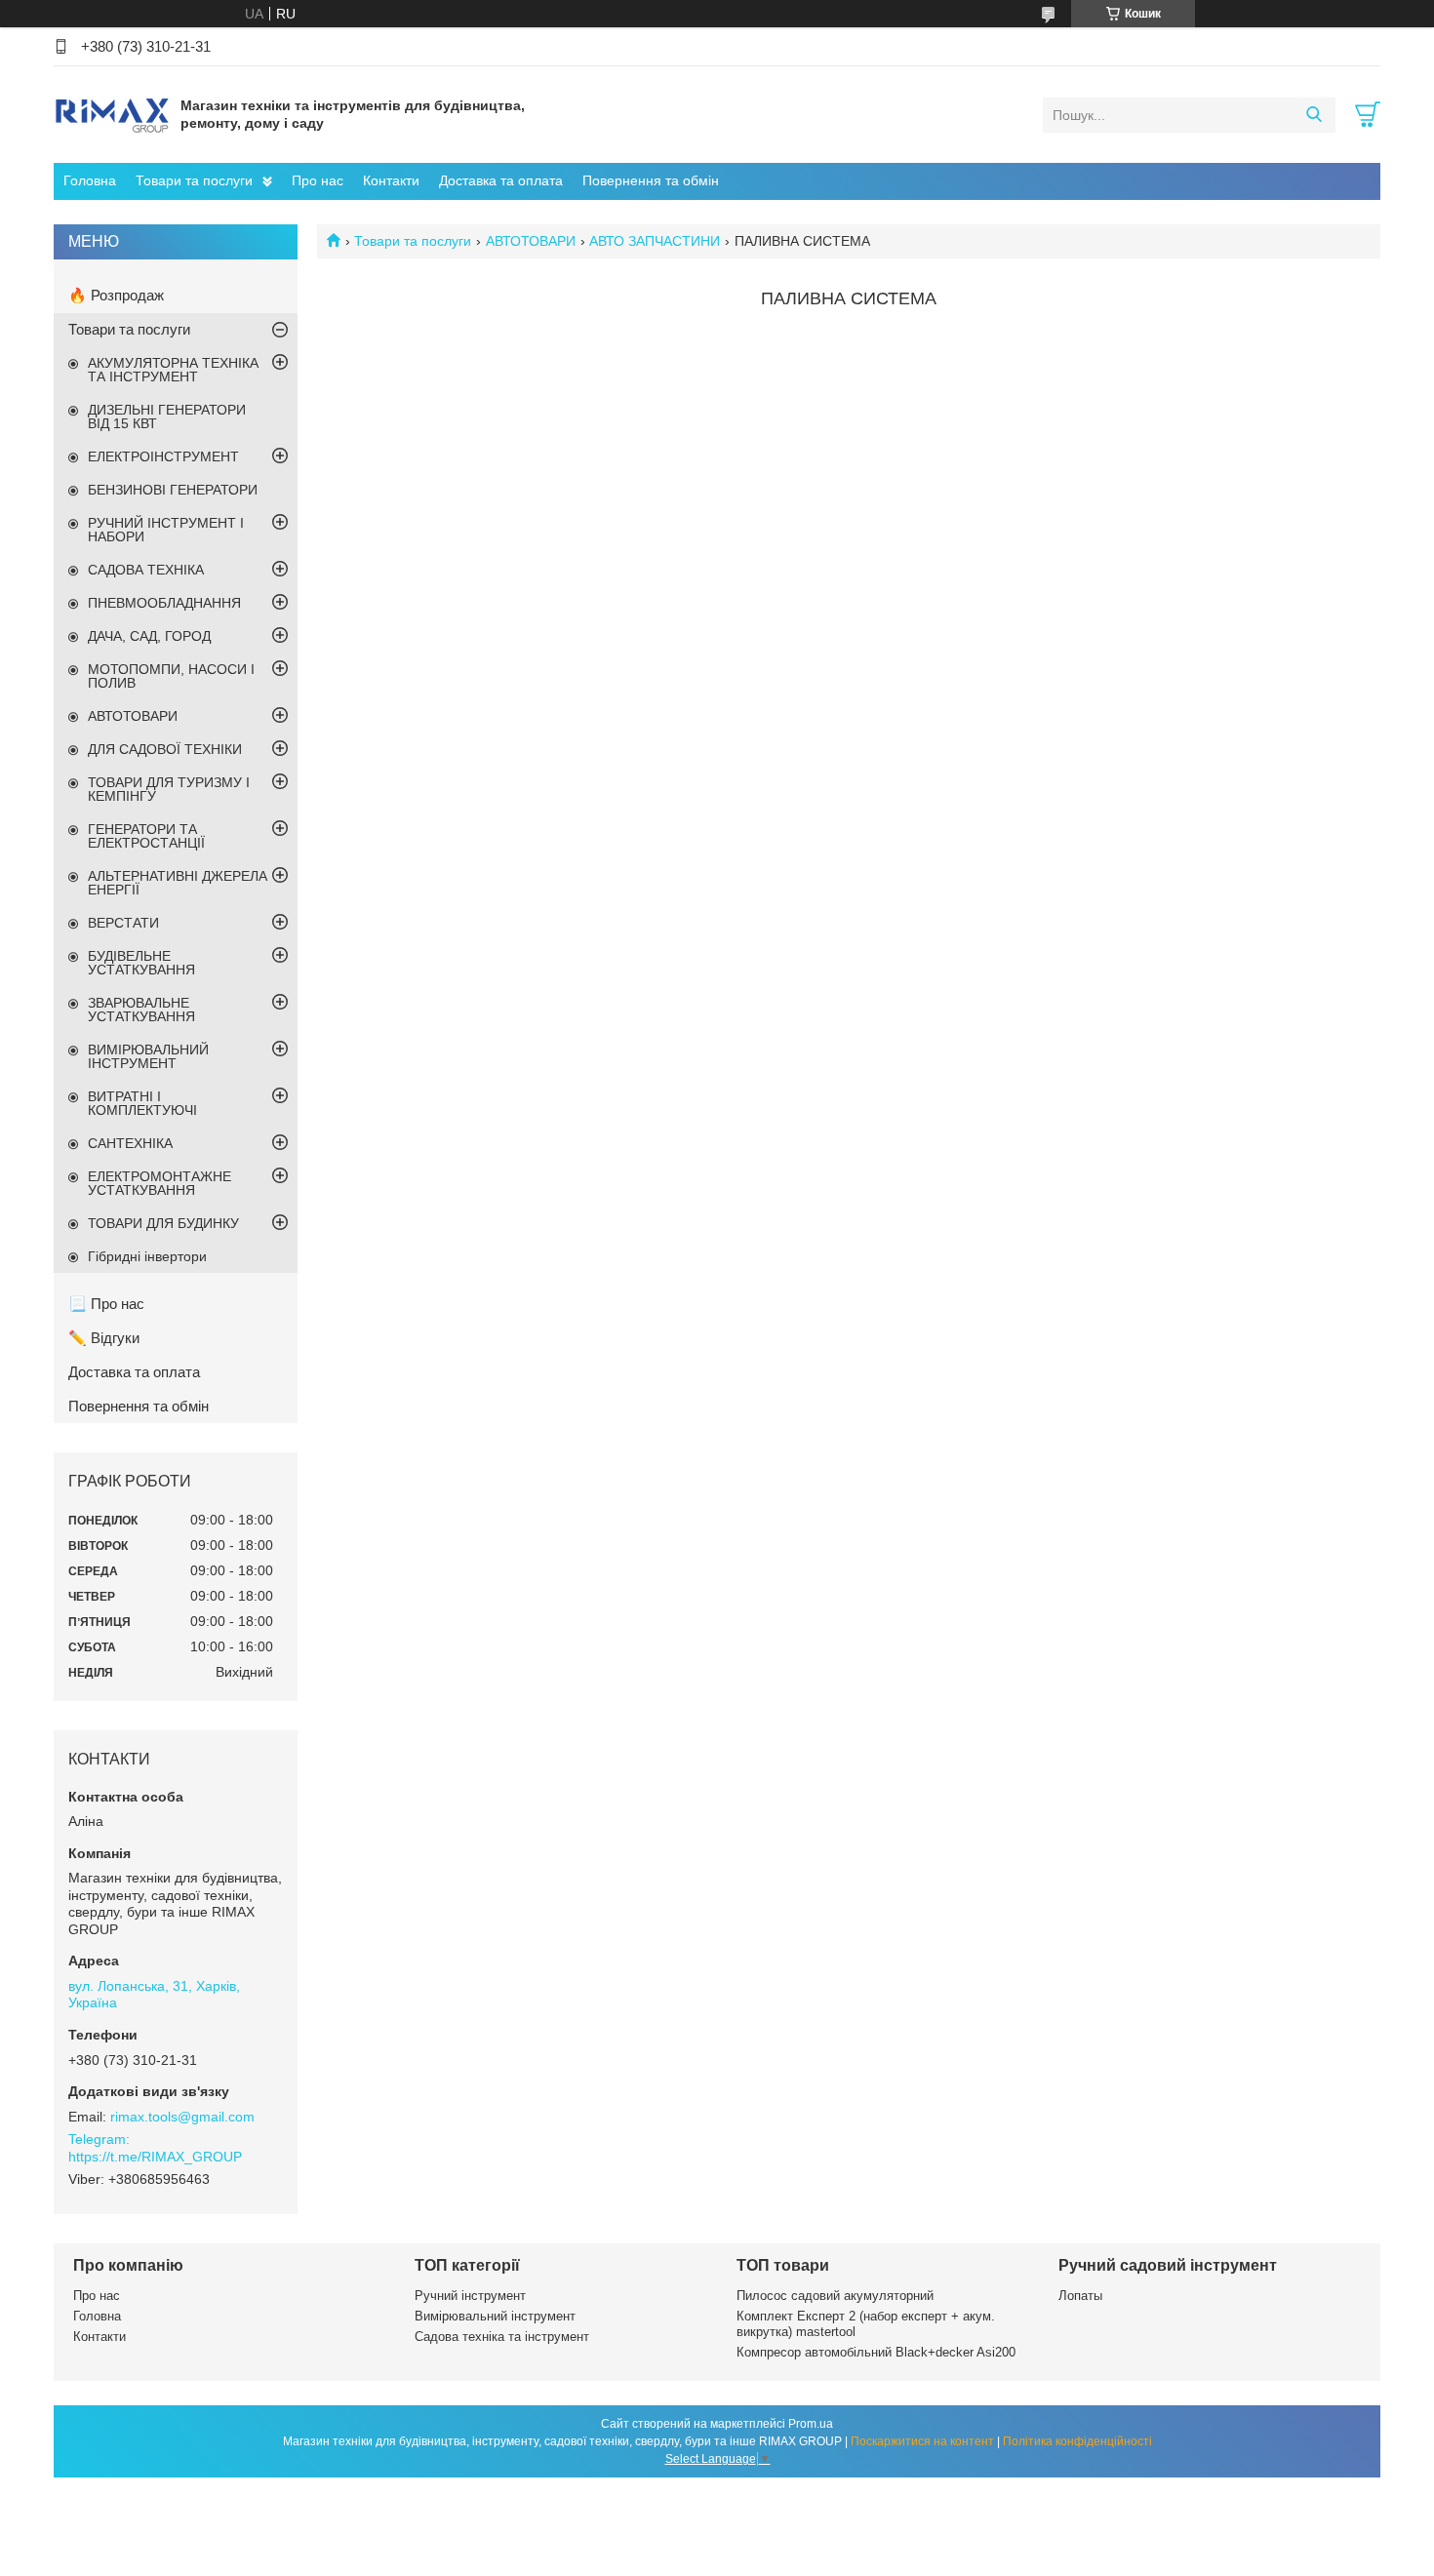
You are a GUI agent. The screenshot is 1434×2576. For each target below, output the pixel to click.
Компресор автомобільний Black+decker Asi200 (876, 2352)
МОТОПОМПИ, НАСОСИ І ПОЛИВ (171, 676)
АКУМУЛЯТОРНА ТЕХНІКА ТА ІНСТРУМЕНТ (173, 370)
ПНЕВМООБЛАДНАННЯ (164, 603)
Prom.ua (811, 2424)
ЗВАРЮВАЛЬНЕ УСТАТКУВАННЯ (141, 1010)
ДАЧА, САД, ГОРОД (149, 636)
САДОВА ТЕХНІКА (146, 570)
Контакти (391, 180)
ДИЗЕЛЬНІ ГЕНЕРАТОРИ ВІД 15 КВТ (167, 416)
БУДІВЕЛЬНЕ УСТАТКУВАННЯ (141, 963)
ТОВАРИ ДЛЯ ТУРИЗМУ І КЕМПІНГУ (169, 789)
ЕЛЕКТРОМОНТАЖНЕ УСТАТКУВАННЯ (159, 1183)
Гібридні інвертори (147, 1256)
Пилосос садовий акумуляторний (835, 2296)
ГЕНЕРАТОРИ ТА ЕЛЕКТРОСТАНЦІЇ (146, 836)
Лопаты (1080, 2296)
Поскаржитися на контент (922, 2441)
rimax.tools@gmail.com (182, 2117)
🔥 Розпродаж (116, 295)
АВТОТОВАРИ (531, 241)
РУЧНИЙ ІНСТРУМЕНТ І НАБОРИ (166, 530)
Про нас (318, 180)
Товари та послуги (194, 180)
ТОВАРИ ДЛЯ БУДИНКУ (163, 1223)
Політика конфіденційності (1077, 2441)
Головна (90, 180)
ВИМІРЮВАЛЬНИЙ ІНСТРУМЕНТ (148, 1056)
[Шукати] (1314, 115)
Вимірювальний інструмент (495, 2316)
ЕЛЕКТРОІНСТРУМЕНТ (163, 456)
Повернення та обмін (651, 180)
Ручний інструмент (470, 2296)
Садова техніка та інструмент (502, 2337)
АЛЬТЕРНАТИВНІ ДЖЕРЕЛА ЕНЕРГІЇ (178, 883)
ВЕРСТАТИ (123, 923)
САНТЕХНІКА (130, 1143)
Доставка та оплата (501, 180)
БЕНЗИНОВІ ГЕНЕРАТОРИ (173, 490)
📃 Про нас (106, 1304)
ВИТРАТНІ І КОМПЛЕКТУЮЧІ (142, 1103)
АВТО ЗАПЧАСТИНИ (655, 241)
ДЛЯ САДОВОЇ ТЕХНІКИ (165, 749)
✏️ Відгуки (104, 1338)
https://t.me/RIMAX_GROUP (155, 2157)
